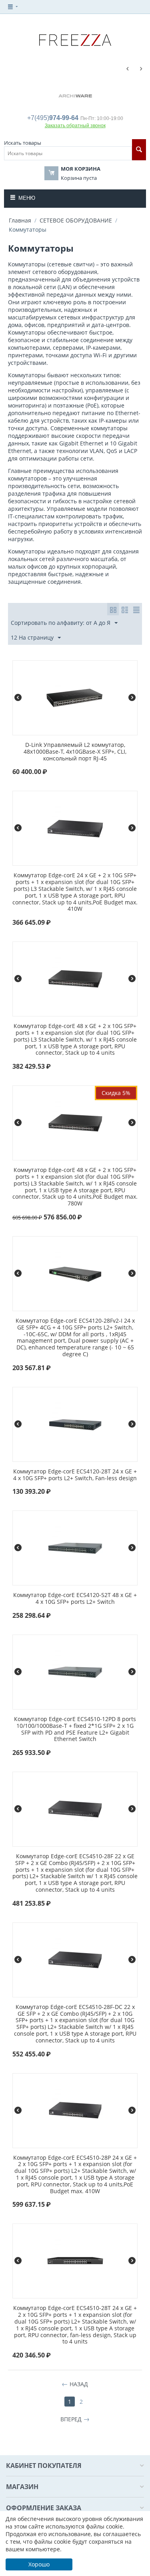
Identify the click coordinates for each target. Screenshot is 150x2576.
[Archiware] (75, 95)
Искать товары (23, 143)
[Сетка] (113, 609)
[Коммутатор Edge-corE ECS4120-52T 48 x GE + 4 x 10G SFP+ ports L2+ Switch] (75, 1547)
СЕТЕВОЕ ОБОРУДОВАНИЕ (76, 220)
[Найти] (139, 150)
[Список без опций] (125, 609)
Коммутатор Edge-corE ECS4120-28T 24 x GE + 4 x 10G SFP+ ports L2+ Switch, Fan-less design (75, 1475)
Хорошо (39, 2564)
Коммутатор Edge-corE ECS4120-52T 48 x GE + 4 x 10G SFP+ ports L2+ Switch (75, 1599)
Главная (20, 220)
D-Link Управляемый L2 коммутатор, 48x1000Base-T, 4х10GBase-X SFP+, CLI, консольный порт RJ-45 (75, 752)
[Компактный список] (136, 609)
